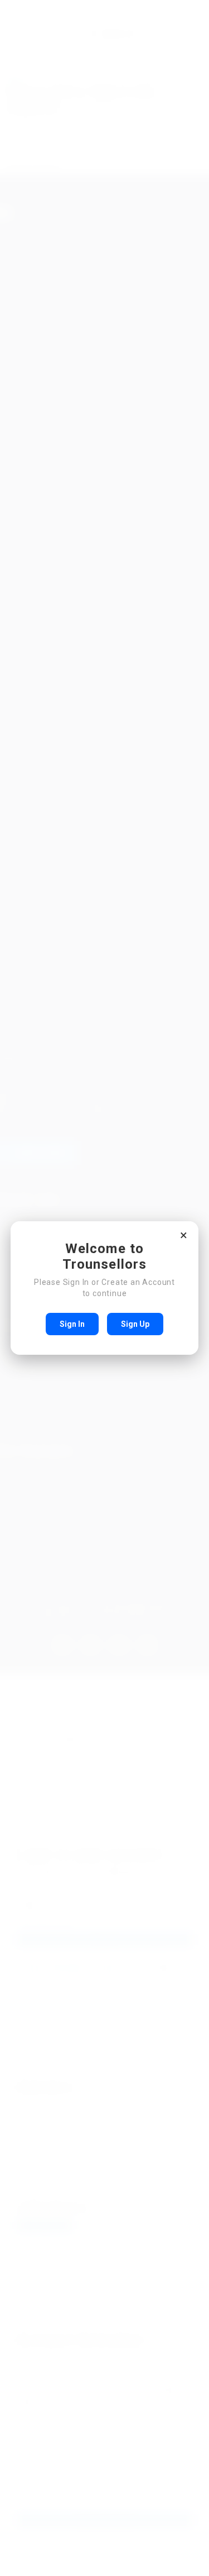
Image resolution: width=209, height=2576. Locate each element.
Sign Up (135, 1324)
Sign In (72, 1324)
